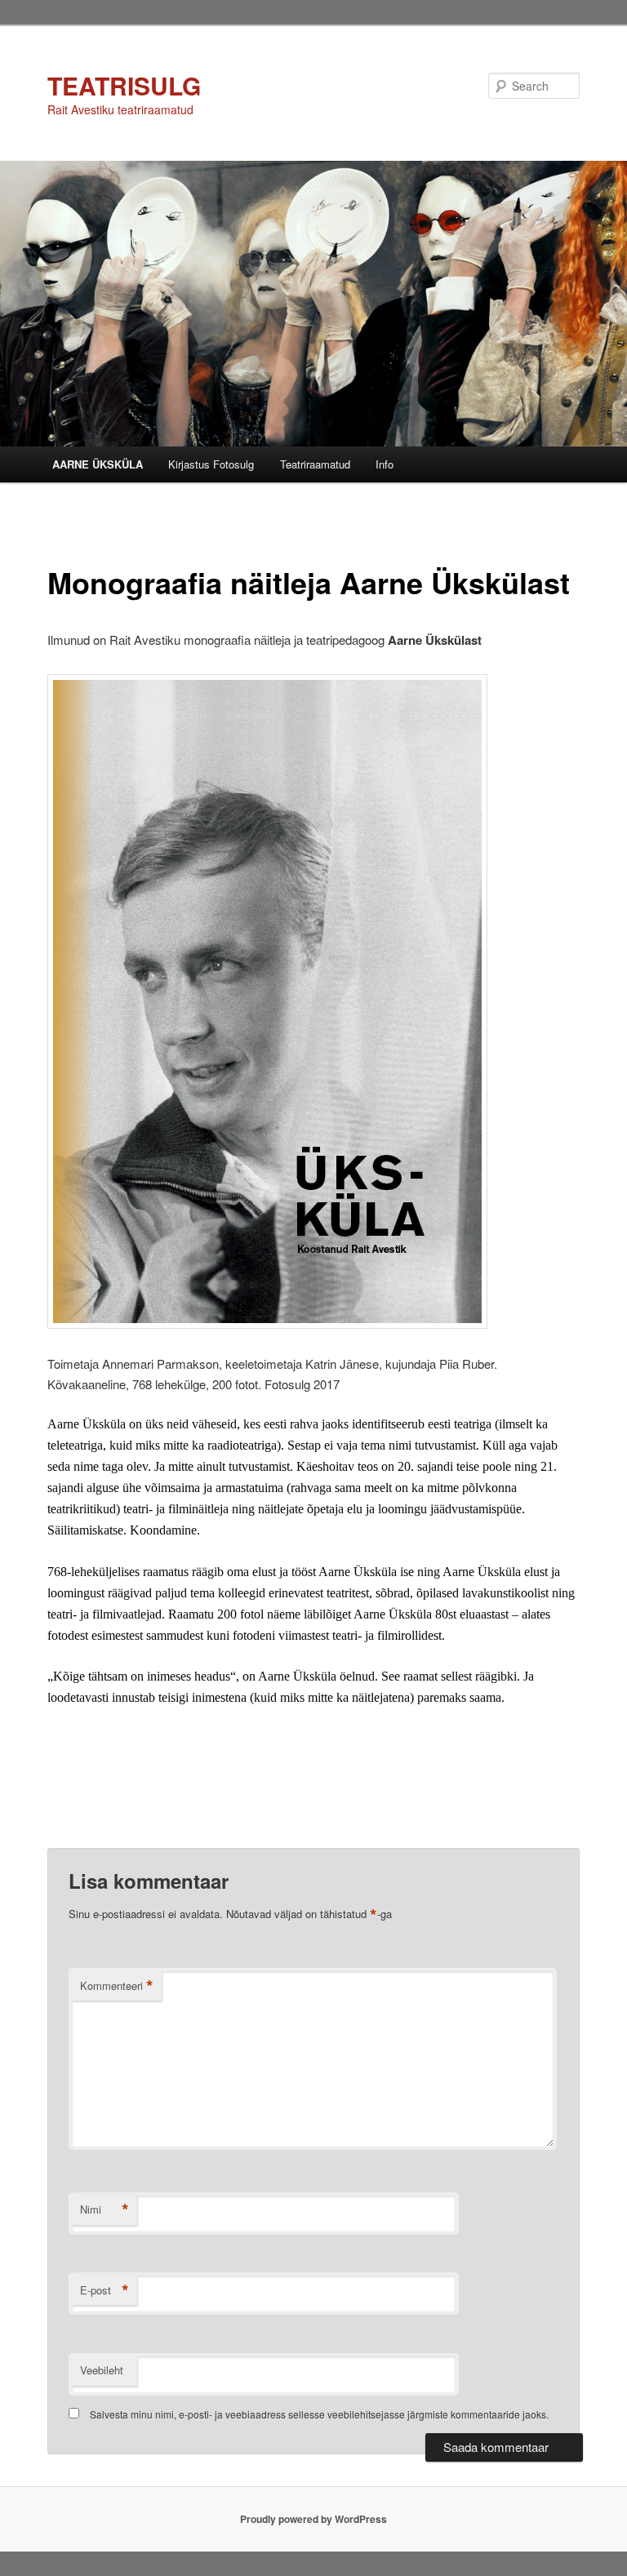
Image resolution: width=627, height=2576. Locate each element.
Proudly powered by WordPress (313, 2519)
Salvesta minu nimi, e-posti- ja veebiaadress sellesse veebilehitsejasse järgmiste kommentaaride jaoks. (319, 2414)
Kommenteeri (117, 1986)
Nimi (104, 2210)
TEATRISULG (124, 85)
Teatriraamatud (315, 464)
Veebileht (102, 2370)
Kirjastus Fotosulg (211, 464)
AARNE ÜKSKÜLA (98, 464)
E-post (104, 2290)
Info (385, 464)
